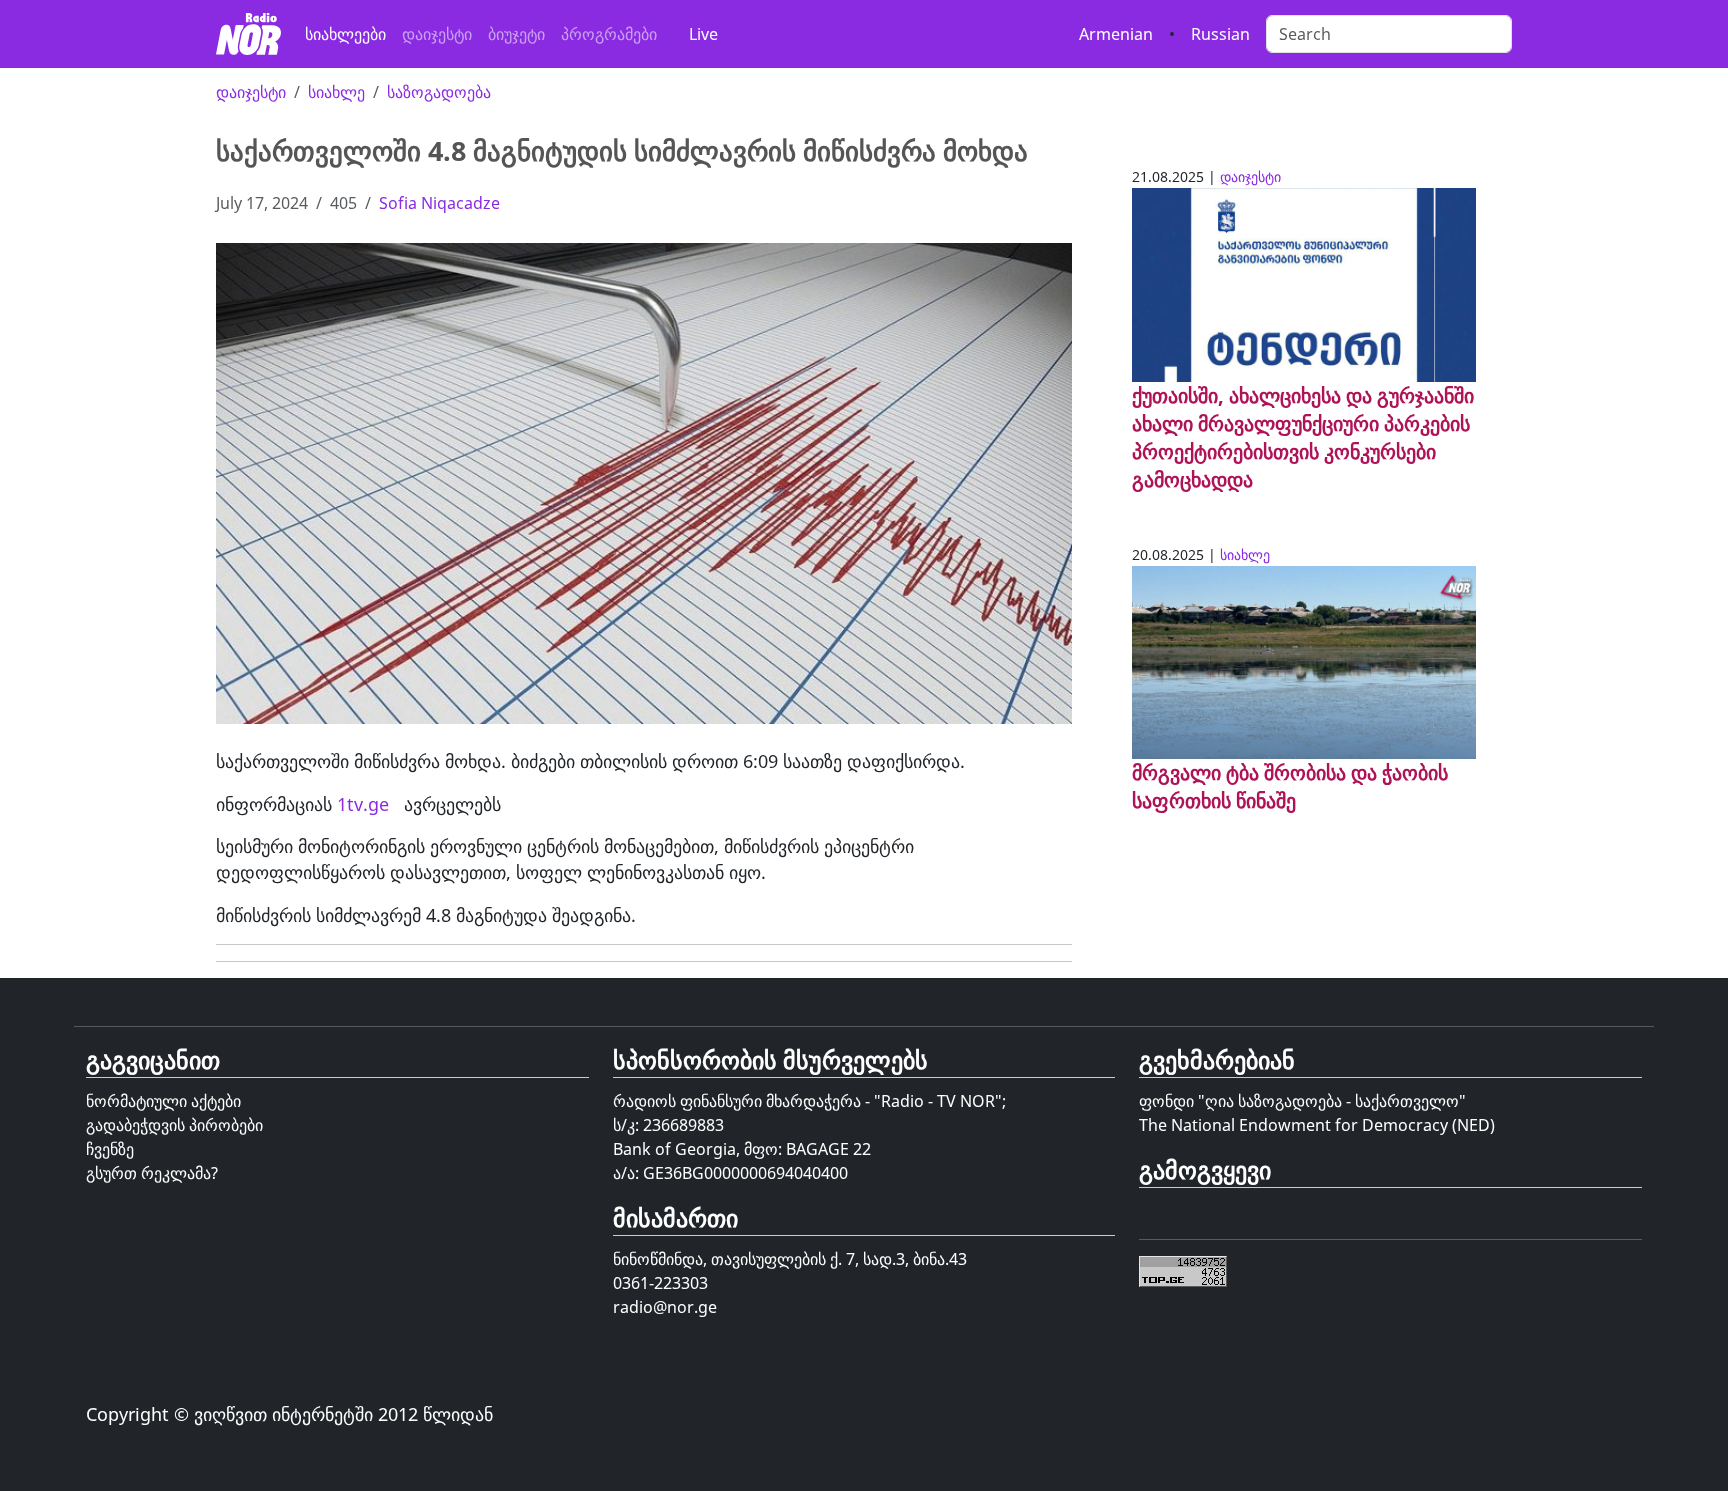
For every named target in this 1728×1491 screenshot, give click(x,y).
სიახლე (336, 92)
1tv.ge (363, 804)
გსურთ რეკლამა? (152, 1173)
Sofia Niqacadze (439, 203)
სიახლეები (345, 34)
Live (703, 34)
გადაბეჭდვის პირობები (174, 1125)
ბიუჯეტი (516, 34)
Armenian (1116, 34)
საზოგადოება (439, 92)
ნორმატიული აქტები (163, 1101)
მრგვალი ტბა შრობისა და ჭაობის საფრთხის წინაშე (1290, 786)
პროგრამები (609, 34)
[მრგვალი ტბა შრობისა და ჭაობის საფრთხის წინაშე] (1304, 661)
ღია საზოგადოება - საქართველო (1332, 1101)
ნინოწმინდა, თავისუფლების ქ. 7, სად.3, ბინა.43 (790, 1259)
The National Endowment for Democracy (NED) (1317, 1125)
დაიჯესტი (437, 34)
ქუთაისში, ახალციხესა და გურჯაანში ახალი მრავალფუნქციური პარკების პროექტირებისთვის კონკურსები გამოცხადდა (1303, 437)
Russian (1220, 34)
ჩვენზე (110, 1149)
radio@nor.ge (665, 1307)
